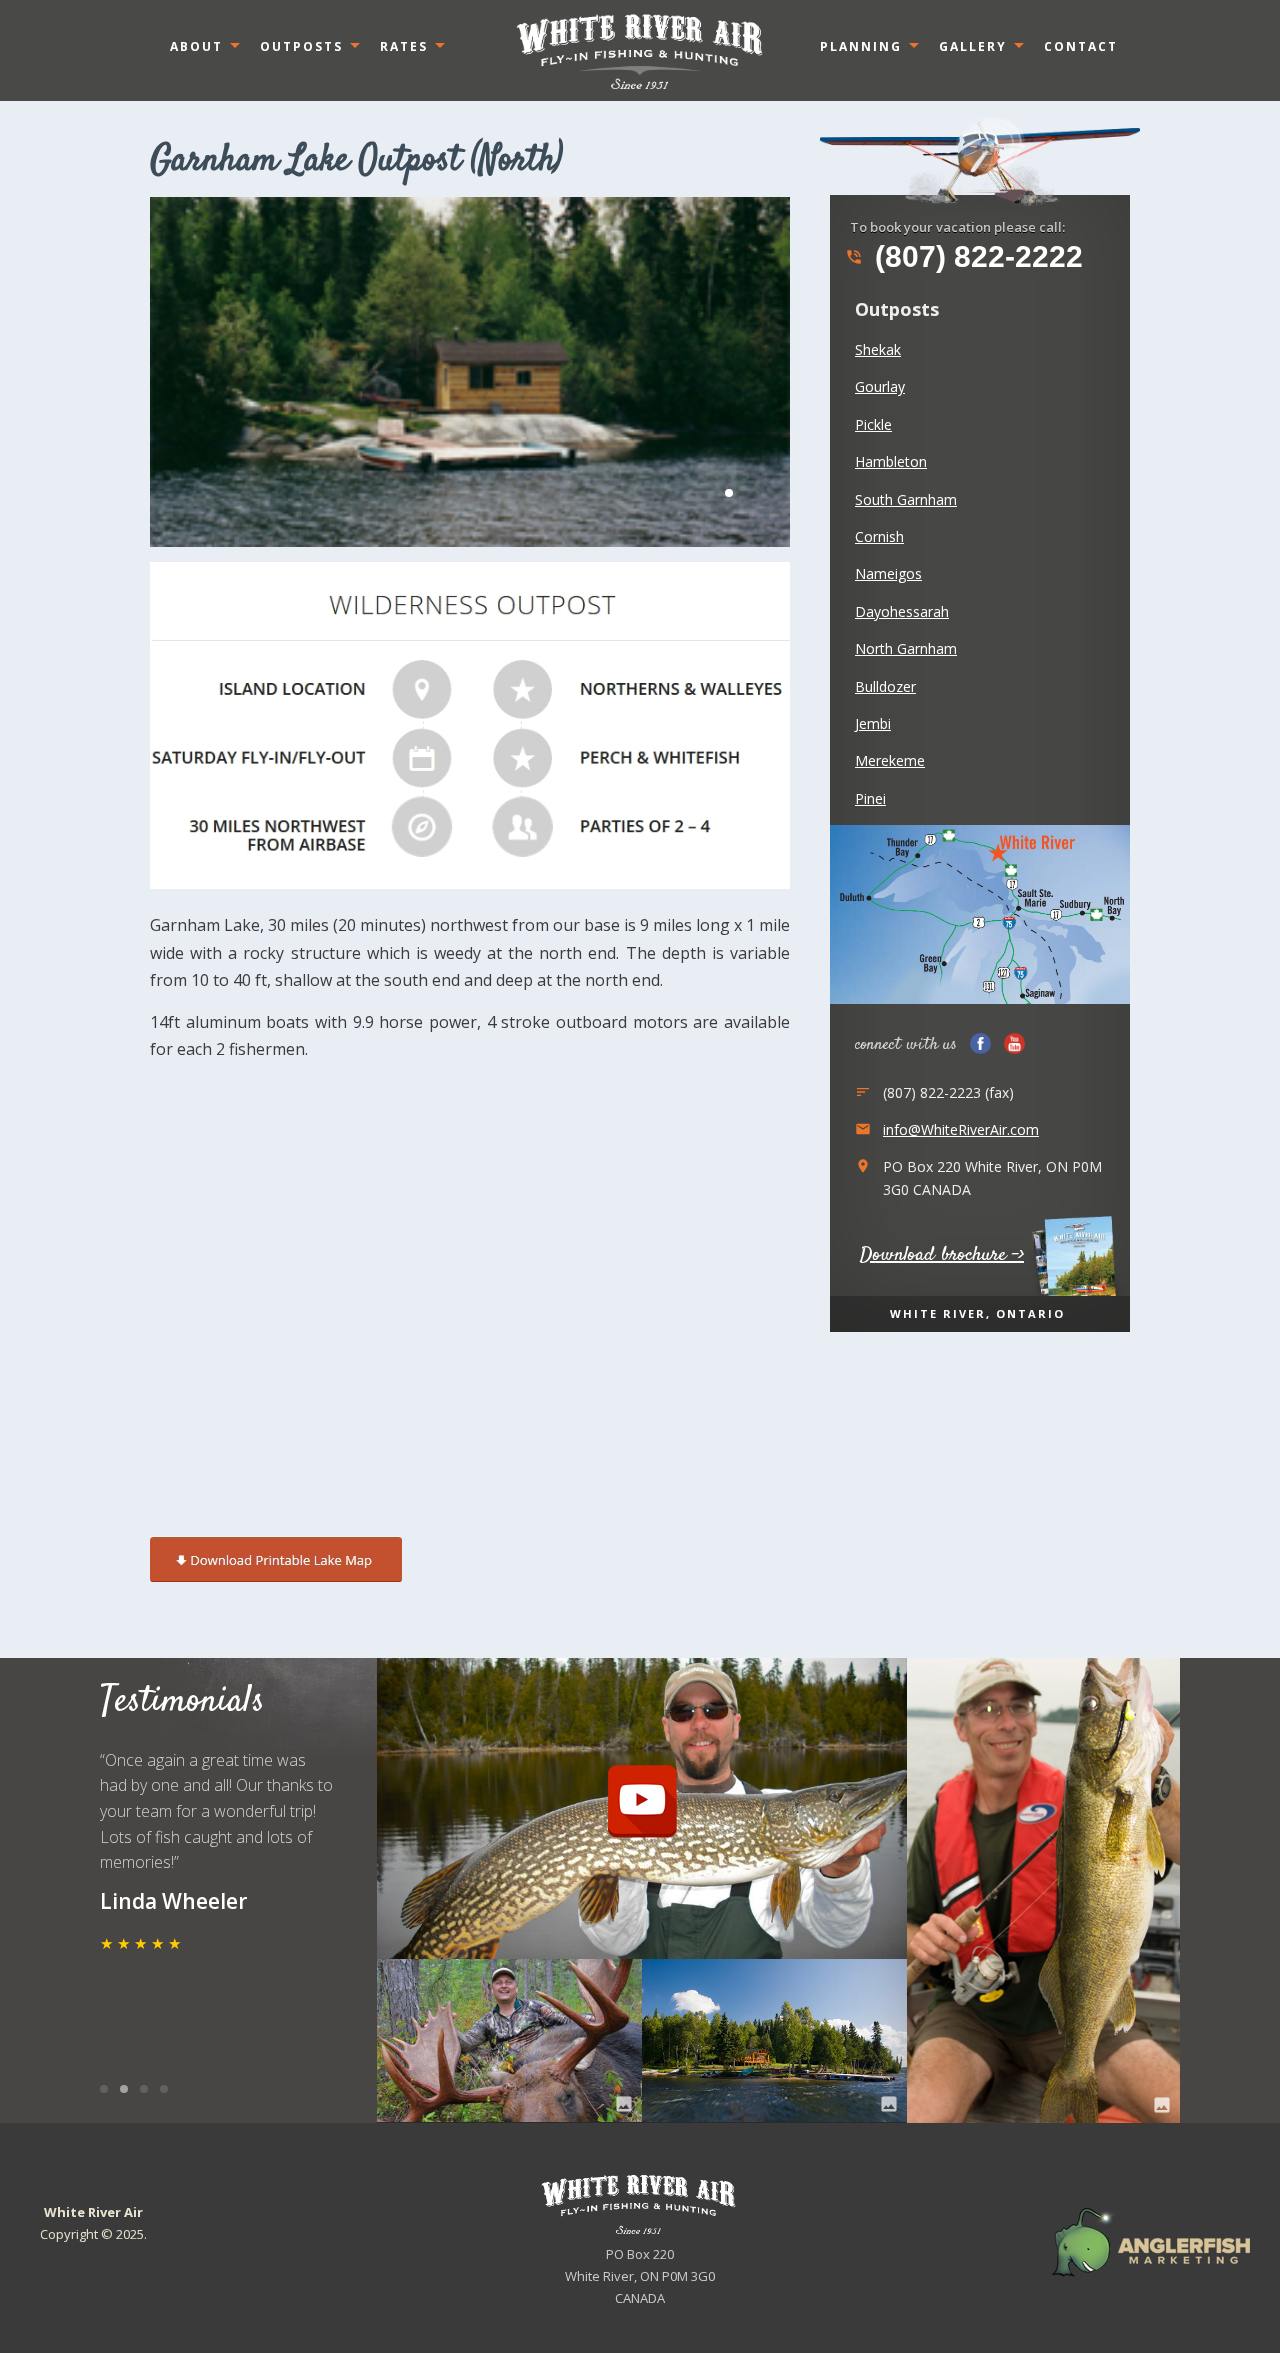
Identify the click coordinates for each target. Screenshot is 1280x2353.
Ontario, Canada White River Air (640, 51)
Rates (404, 46)
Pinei (870, 798)
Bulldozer (885, 686)
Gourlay (880, 386)
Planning (861, 46)
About (196, 46)
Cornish (879, 536)
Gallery (973, 46)
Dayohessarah (902, 611)
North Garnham (906, 648)
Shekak (878, 349)
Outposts (301, 46)
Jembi (873, 723)
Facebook (980, 1043)
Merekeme (890, 760)
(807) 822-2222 (964, 256)
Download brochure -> (942, 1255)
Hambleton (891, 461)
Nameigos (888, 573)
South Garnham (906, 499)
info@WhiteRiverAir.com (961, 1129)
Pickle (873, 424)
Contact (1081, 46)
